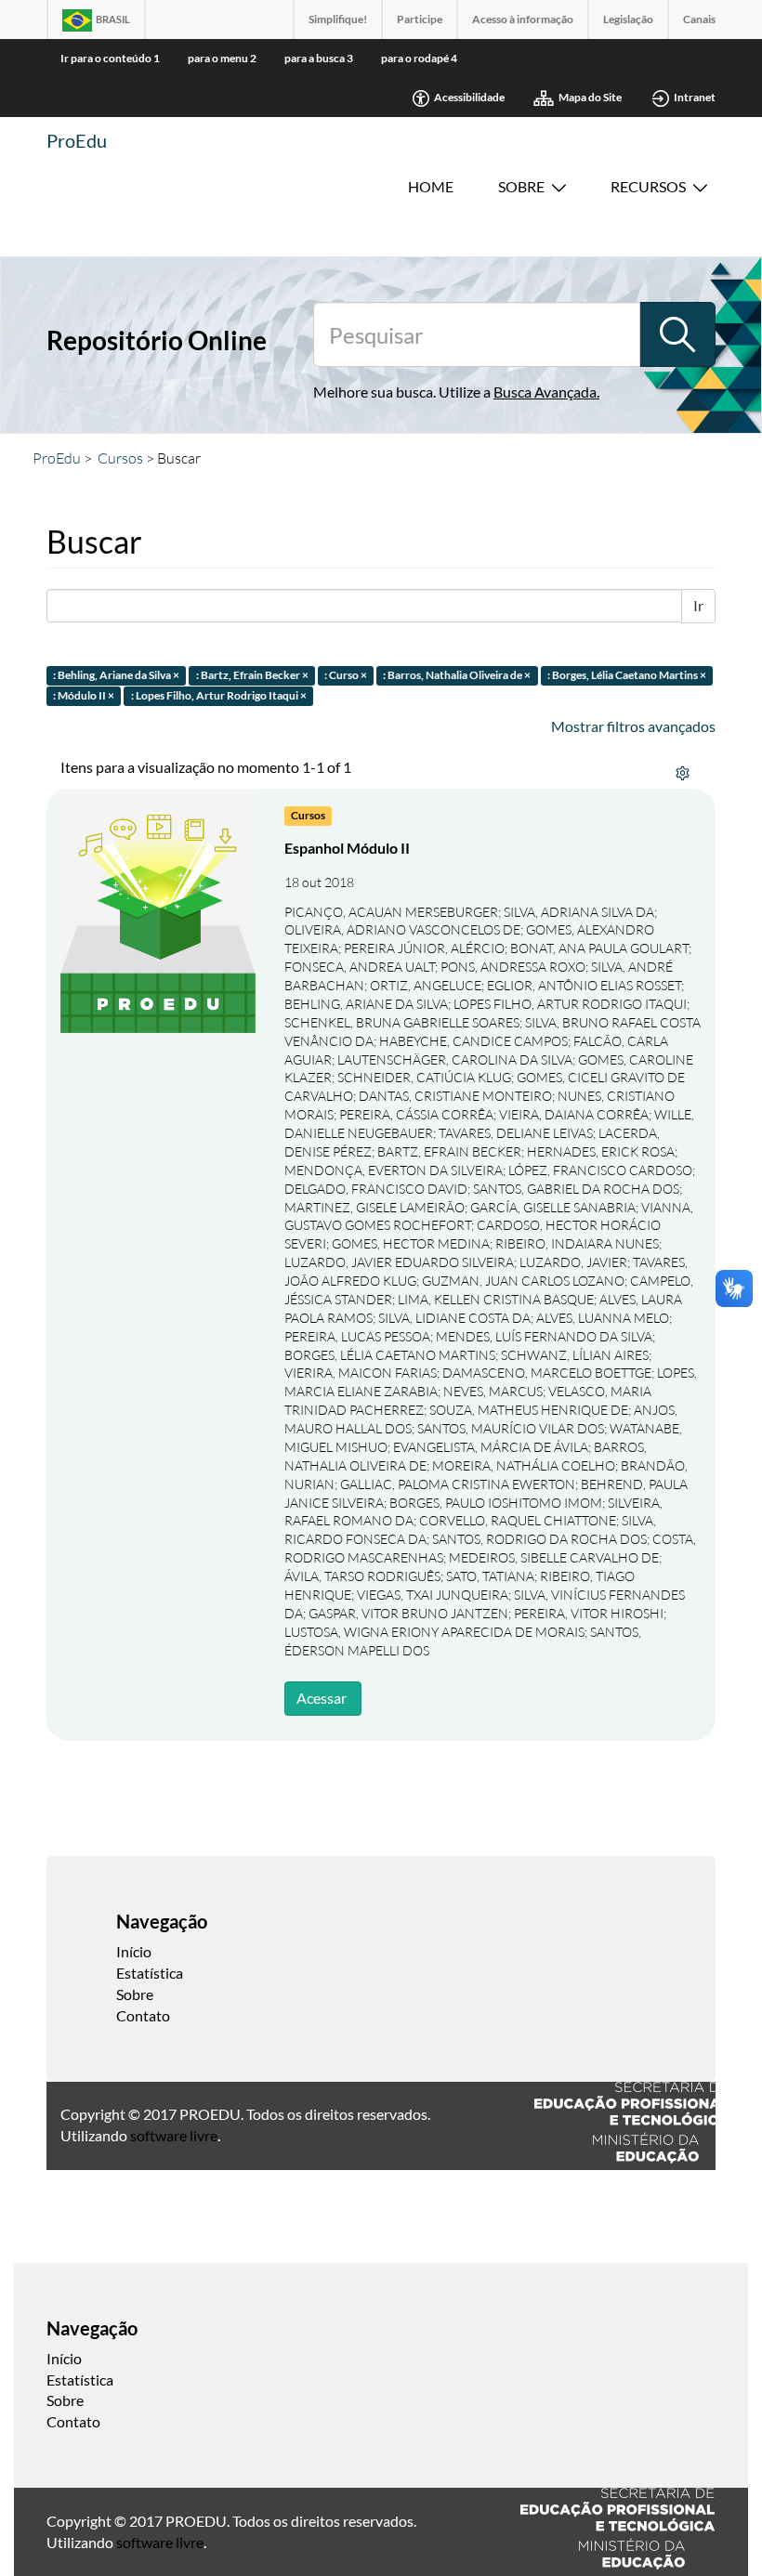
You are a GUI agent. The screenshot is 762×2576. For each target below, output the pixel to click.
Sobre (521, 186)
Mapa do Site (590, 97)
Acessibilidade (469, 97)
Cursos (120, 458)
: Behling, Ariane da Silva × (116, 675)
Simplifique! (338, 19)
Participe (420, 19)
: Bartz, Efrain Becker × (252, 675)
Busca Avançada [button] (545, 392)
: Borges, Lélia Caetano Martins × (627, 675)
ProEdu (77, 140)
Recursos (648, 186)
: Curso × (346, 675)
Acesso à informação (523, 19)
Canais (699, 19)
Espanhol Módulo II (347, 848)
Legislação (628, 19)
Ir (698, 605)
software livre (174, 2135)
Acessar (322, 1698)
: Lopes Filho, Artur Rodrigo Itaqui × (219, 696)
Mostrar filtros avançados (633, 726)
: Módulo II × (84, 696)
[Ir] (677, 334)
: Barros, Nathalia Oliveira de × (457, 675)
